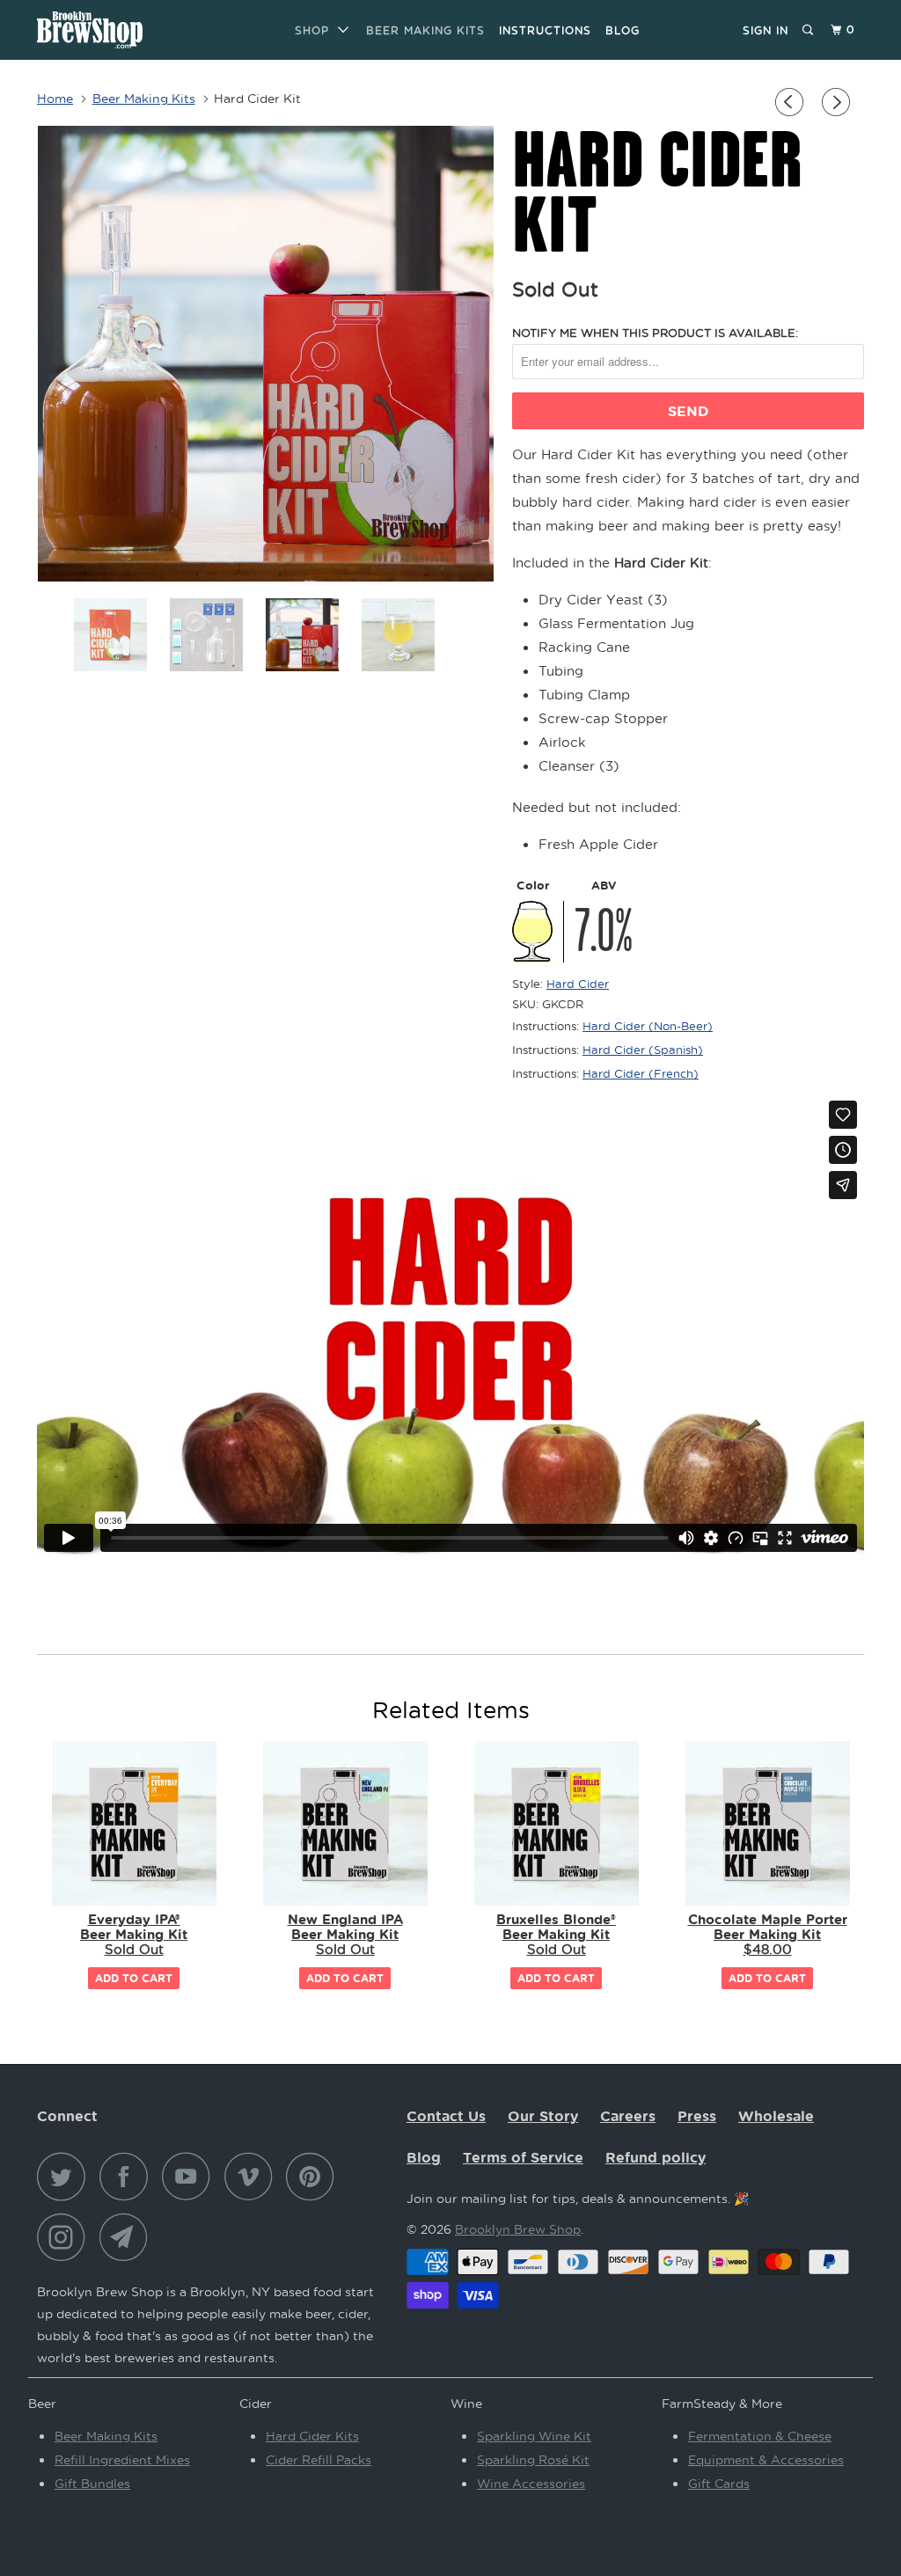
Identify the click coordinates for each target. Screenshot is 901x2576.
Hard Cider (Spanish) (643, 1049)
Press (697, 2116)
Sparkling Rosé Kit (533, 2459)
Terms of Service (523, 2157)
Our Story (543, 2116)
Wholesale (776, 2116)
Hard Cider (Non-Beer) (648, 1025)
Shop (316, 30)
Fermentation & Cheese (760, 2436)
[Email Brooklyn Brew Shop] (128, 2237)
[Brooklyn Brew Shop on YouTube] (191, 2176)
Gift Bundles (92, 2483)
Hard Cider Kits (312, 2436)
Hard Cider (578, 983)
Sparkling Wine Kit (534, 2436)
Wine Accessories (531, 2483)
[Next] (839, 102)
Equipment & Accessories (766, 2459)
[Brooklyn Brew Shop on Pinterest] (315, 2176)
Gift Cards (719, 2483)
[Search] (809, 30)
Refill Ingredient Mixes (122, 2459)
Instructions (545, 30)
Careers (628, 2116)
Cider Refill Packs (319, 2459)
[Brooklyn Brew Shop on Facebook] (128, 2176)
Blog (623, 30)
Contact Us (446, 2116)
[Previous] (792, 102)
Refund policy (656, 2157)
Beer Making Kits (425, 30)
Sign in (765, 30)
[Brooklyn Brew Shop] (107, 30)
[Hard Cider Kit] (266, 354)
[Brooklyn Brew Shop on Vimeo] (253, 2176)
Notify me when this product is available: (655, 332)
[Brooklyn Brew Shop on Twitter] (66, 2176)
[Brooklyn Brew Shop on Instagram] (66, 2237)
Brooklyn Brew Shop (518, 2229)
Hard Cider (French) (641, 1073)
